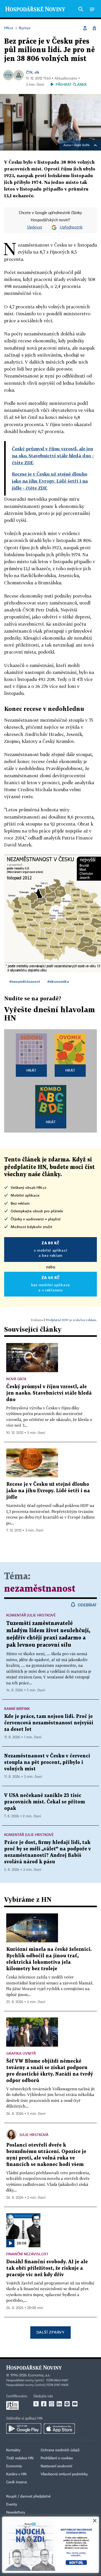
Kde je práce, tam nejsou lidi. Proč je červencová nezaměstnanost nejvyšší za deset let (49, 1723)
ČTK (29, 72)
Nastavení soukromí (56, 2466)
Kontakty (13, 2450)
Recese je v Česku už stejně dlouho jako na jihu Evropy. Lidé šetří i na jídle (48, 1491)
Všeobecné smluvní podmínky (64, 2474)
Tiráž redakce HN (20, 2458)
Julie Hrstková (34, 2135)
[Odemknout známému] (94, 28)
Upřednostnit (71, 227)
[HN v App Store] (59, 2429)
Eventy (12, 2504)
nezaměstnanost (40, 1589)
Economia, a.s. (39, 2375)
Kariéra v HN (16, 2474)
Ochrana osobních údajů (60, 2450)
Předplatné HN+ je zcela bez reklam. (71, 1320)
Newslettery (16, 2512)
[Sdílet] (85, 28)
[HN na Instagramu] (52, 2404)
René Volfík (82, 145)
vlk (37, 72)
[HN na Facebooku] (44, 2404)
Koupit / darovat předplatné (28, 2496)
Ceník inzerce (17, 2482)
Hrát (31, 1070)
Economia (14, 2466)
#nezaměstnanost (25, 981)
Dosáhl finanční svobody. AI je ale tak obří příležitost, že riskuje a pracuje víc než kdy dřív (47, 2268)
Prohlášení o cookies (57, 2458)
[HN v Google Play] (24, 2429)
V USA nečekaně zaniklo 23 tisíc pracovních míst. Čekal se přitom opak (45, 1802)
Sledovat (35, 227)
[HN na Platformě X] (36, 2404)
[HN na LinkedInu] (59, 2404)
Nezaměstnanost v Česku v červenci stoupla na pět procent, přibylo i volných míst (47, 1762)
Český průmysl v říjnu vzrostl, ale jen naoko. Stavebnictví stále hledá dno (49, 1393)
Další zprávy (50, 2332)
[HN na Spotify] (67, 2404)
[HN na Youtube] (75, 2404)
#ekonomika (58, 981)
